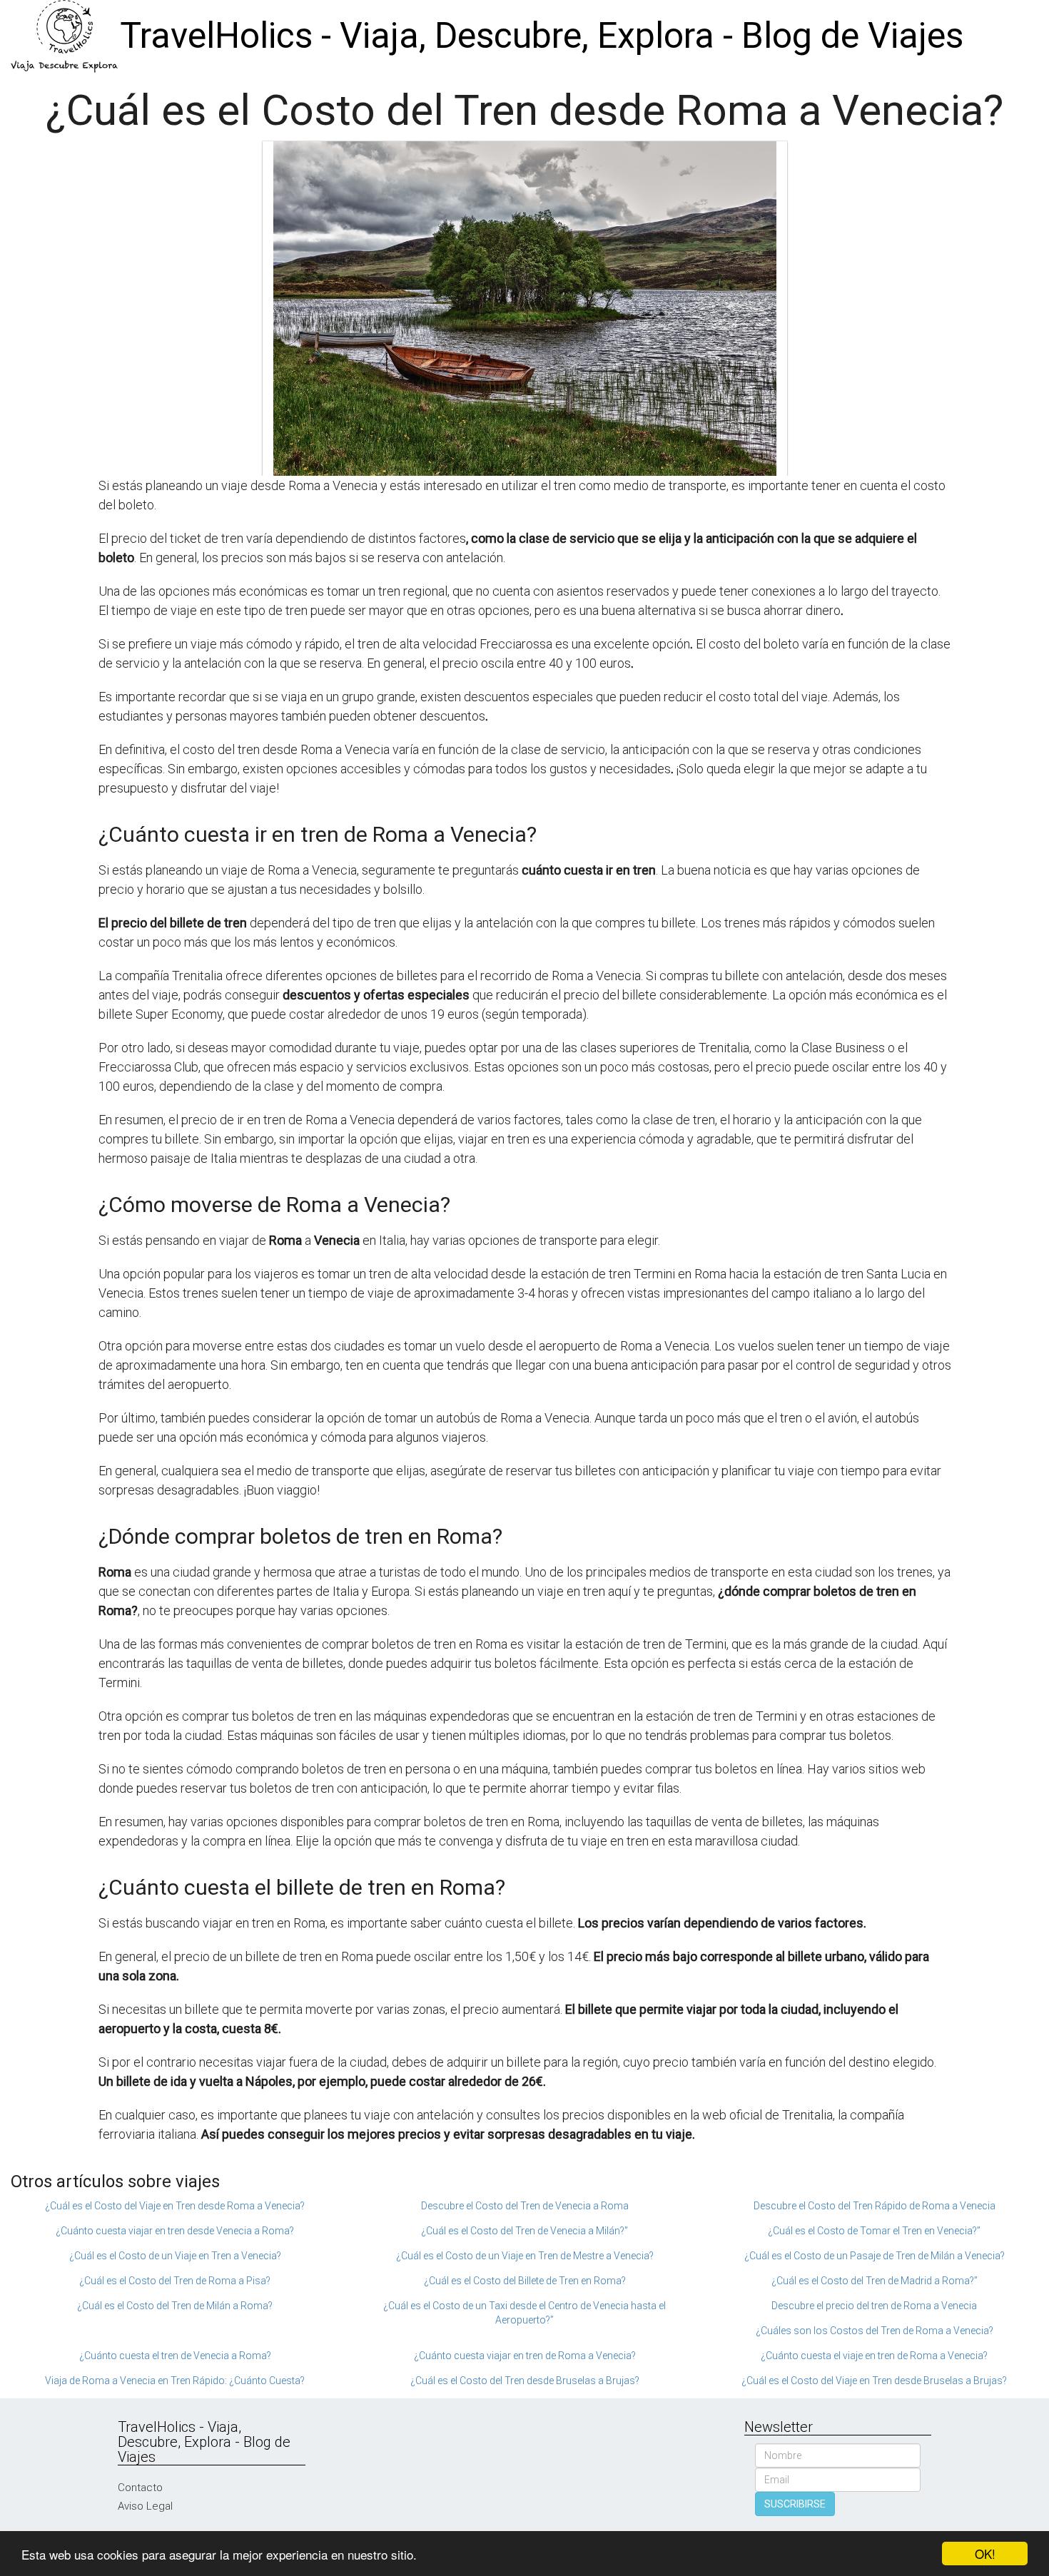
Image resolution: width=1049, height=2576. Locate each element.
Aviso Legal (145, 2506)
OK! (985, 2554)
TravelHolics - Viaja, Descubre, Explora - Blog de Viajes (542, 36)
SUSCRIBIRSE (795, 2504)
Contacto (140, 2488)
